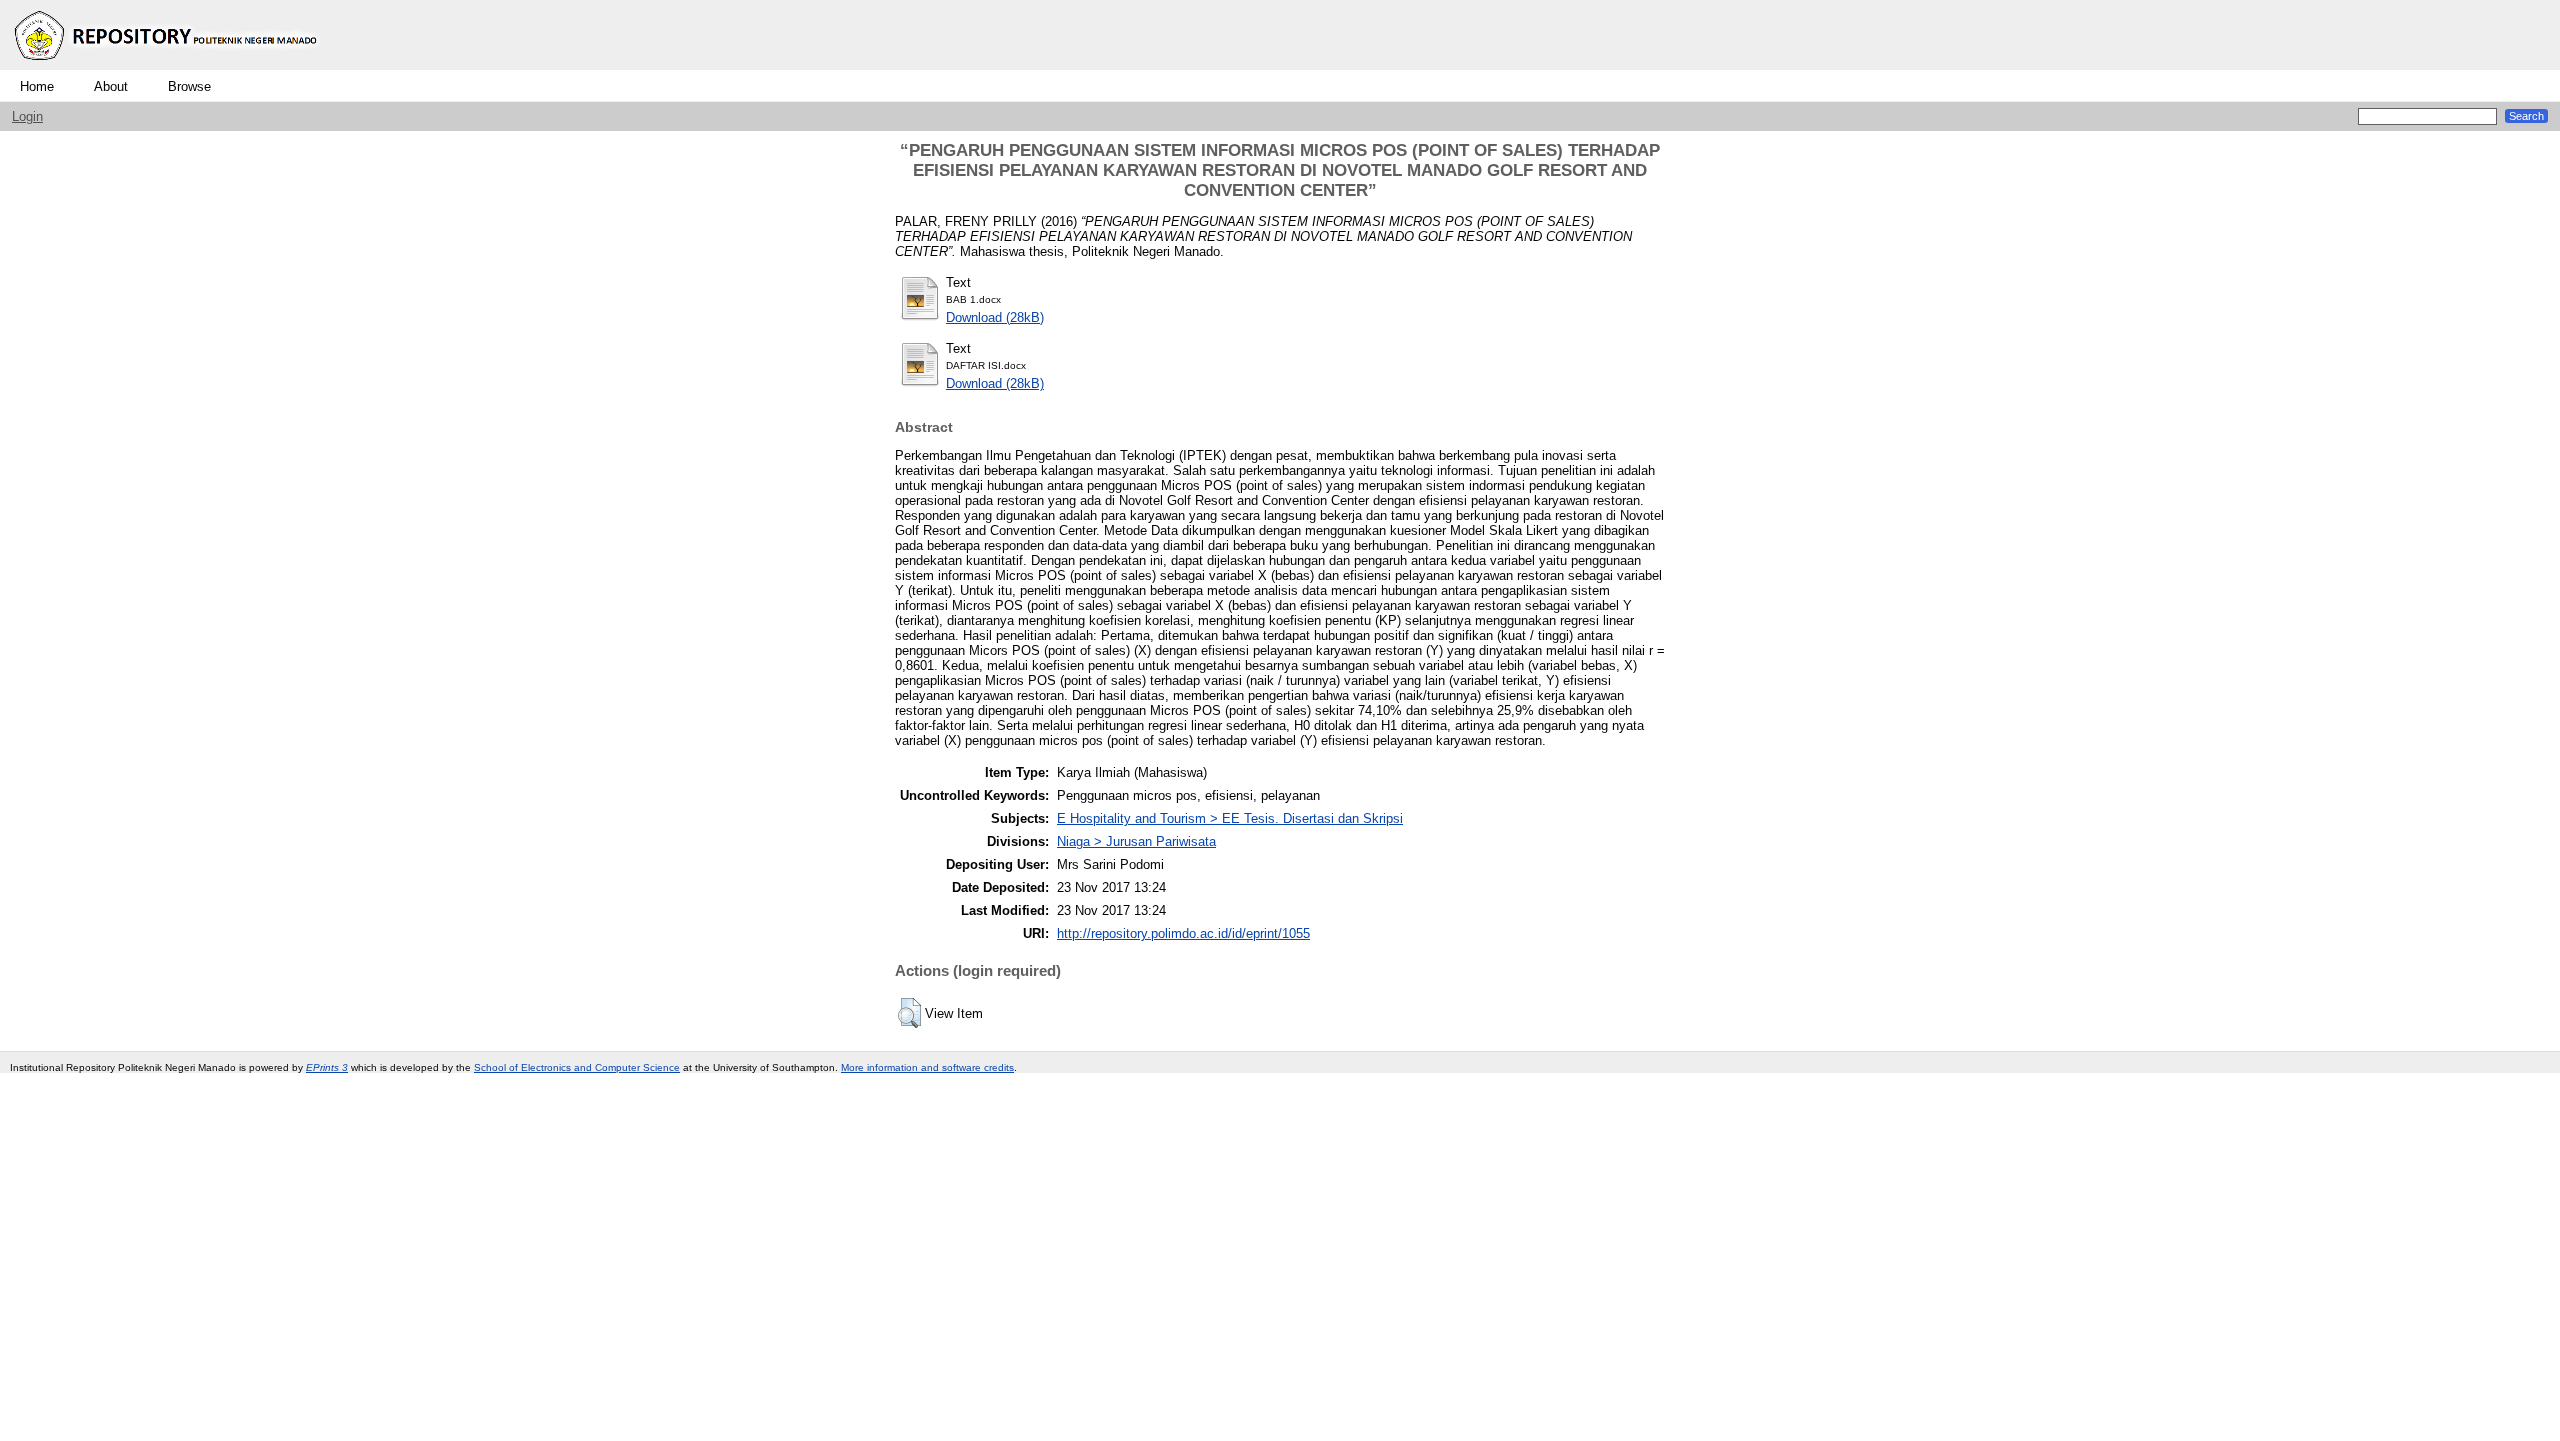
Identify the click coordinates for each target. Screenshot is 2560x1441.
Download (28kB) (995, 317)
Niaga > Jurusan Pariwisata (1136, 841)
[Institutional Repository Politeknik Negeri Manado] (168, 65)
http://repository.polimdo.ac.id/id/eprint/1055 (1183, 933)
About (111, 86)
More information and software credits (927, 1067)
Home (37, 86)
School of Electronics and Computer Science (577, 1067)
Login (27, 116)
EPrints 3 (327, 1067)
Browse (189, 86)
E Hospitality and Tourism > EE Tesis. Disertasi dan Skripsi (1230, 818)
